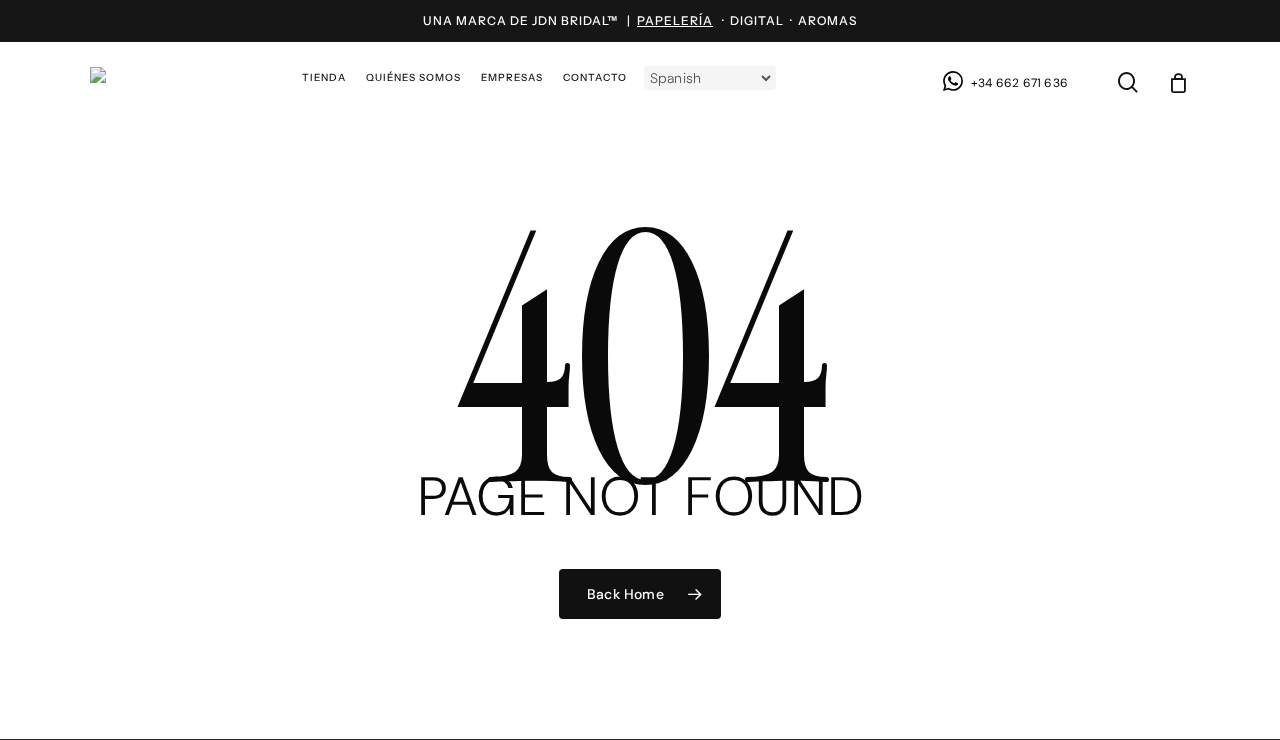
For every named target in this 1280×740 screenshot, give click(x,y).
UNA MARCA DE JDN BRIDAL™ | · (576, 20)
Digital (757, 20)
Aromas (827, 20)
